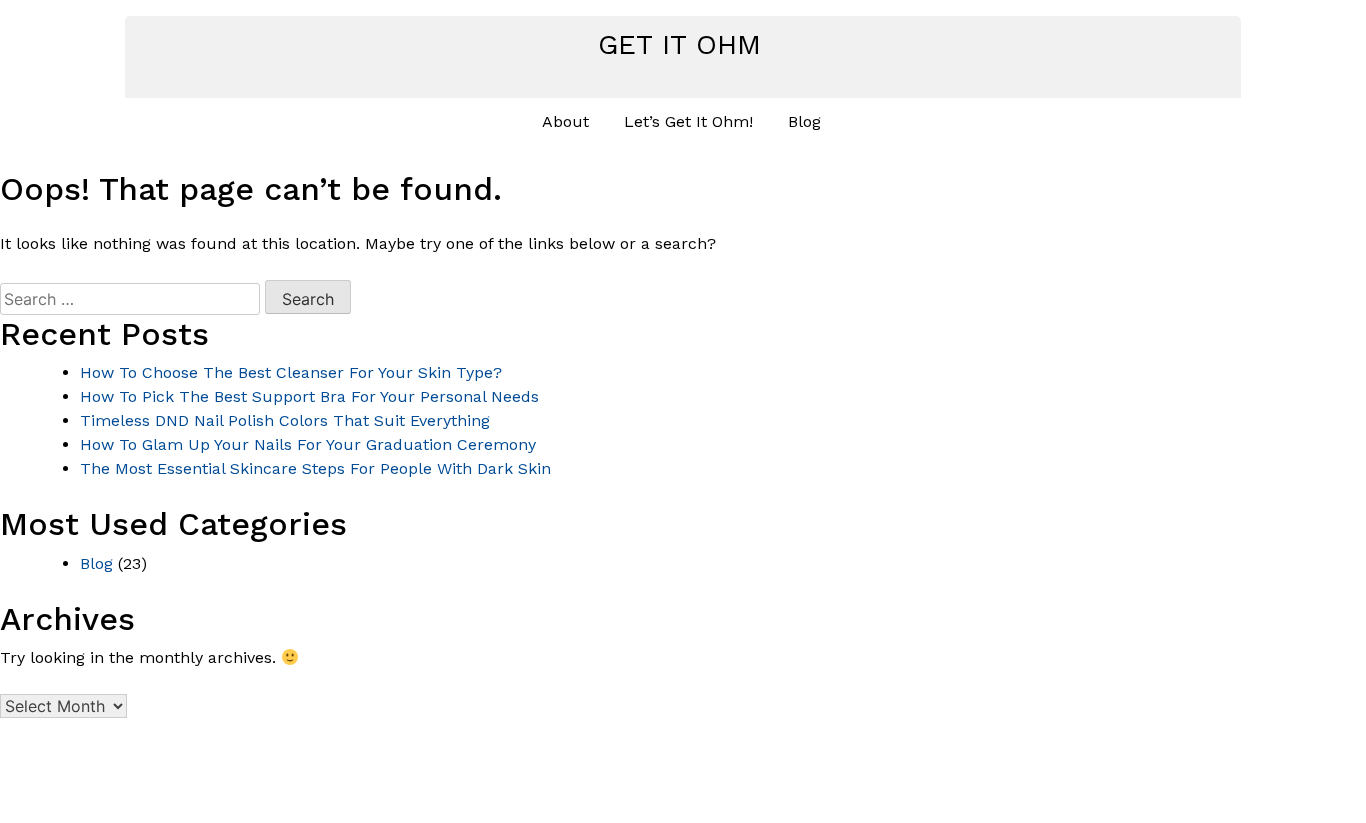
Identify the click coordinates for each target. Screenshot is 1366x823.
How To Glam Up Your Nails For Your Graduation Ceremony (308, 444)
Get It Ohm (679, 44)
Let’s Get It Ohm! (688, 121)
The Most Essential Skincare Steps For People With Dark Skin (315, 468)
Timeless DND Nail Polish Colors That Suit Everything (285, 420)
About (565, 121)
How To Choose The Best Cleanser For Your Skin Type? (291, 372)
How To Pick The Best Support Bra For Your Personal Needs (309, 396)
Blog (804, 121)
